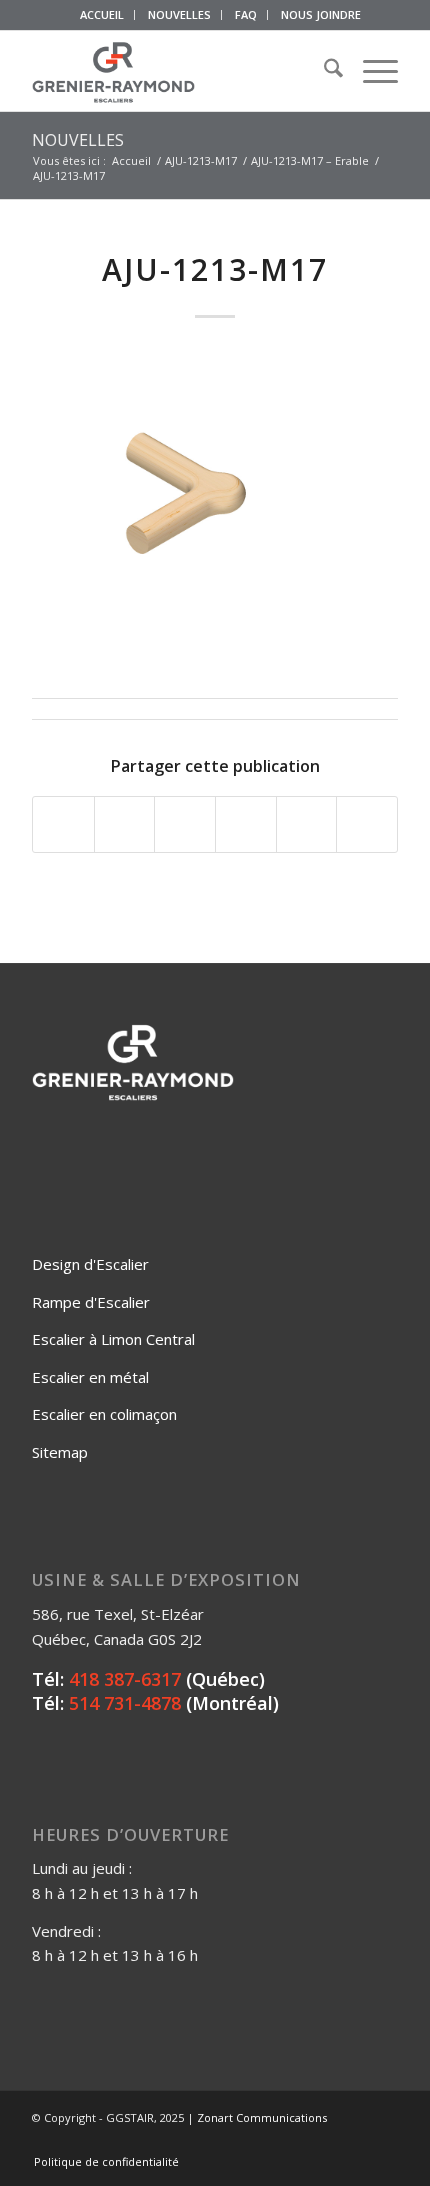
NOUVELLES (179, 14)
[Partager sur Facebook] (63, 825)
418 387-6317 (125, 1679)
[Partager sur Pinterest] (246, 825)
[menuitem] (102, 15)
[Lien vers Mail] (383, 2141)
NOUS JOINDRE (321, 14)
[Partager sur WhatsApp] (185, 825)
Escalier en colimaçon (104, 1414)
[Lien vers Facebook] (293, 2141)
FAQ (246, 14)
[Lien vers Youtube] (353, 2141)
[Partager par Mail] (367, 825)
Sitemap (60, 1452)
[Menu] (370, 71)
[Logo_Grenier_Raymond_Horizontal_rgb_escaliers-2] (178, 71)
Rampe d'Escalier (91, 1302)
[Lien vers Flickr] (323, 2141)
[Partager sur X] (125, 825)
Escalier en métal (90, 1377)
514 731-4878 (125, 1703)
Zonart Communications (262, 2117)
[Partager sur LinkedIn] (307, 825)
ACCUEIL (102, 14)
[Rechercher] (323, 71)
